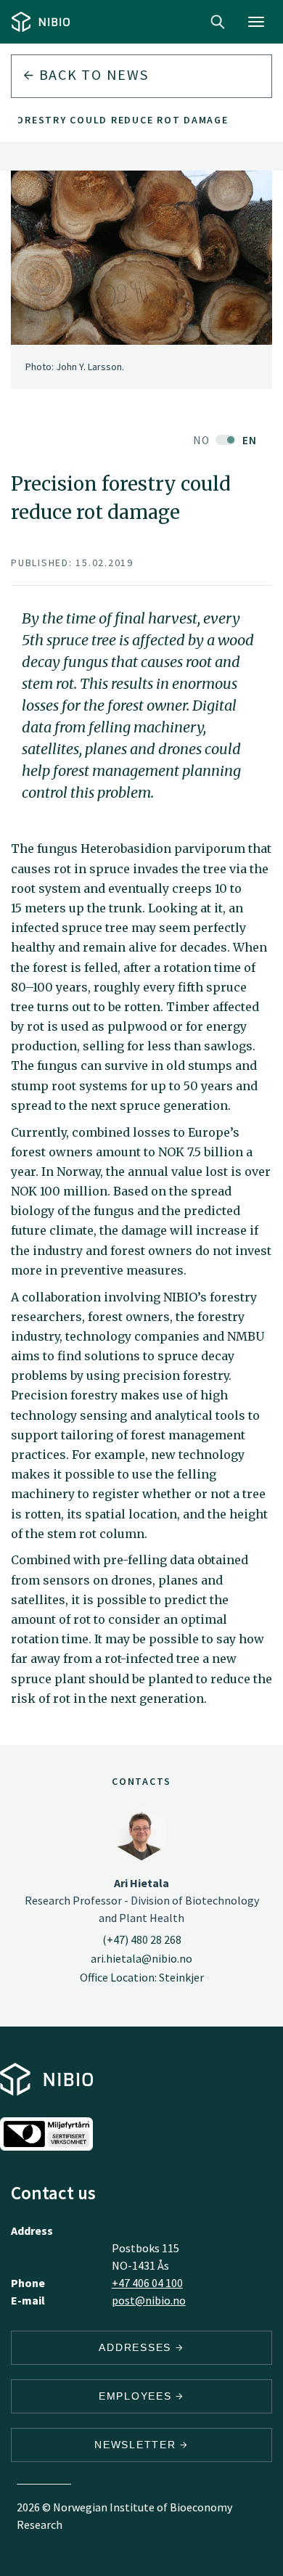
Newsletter (137, 2445)
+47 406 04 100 (147, 2283)
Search (218, 22)
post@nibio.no (149, 2300)
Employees (138, 2396)
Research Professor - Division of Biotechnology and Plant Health (142, 1900)
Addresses (137, 2347)
